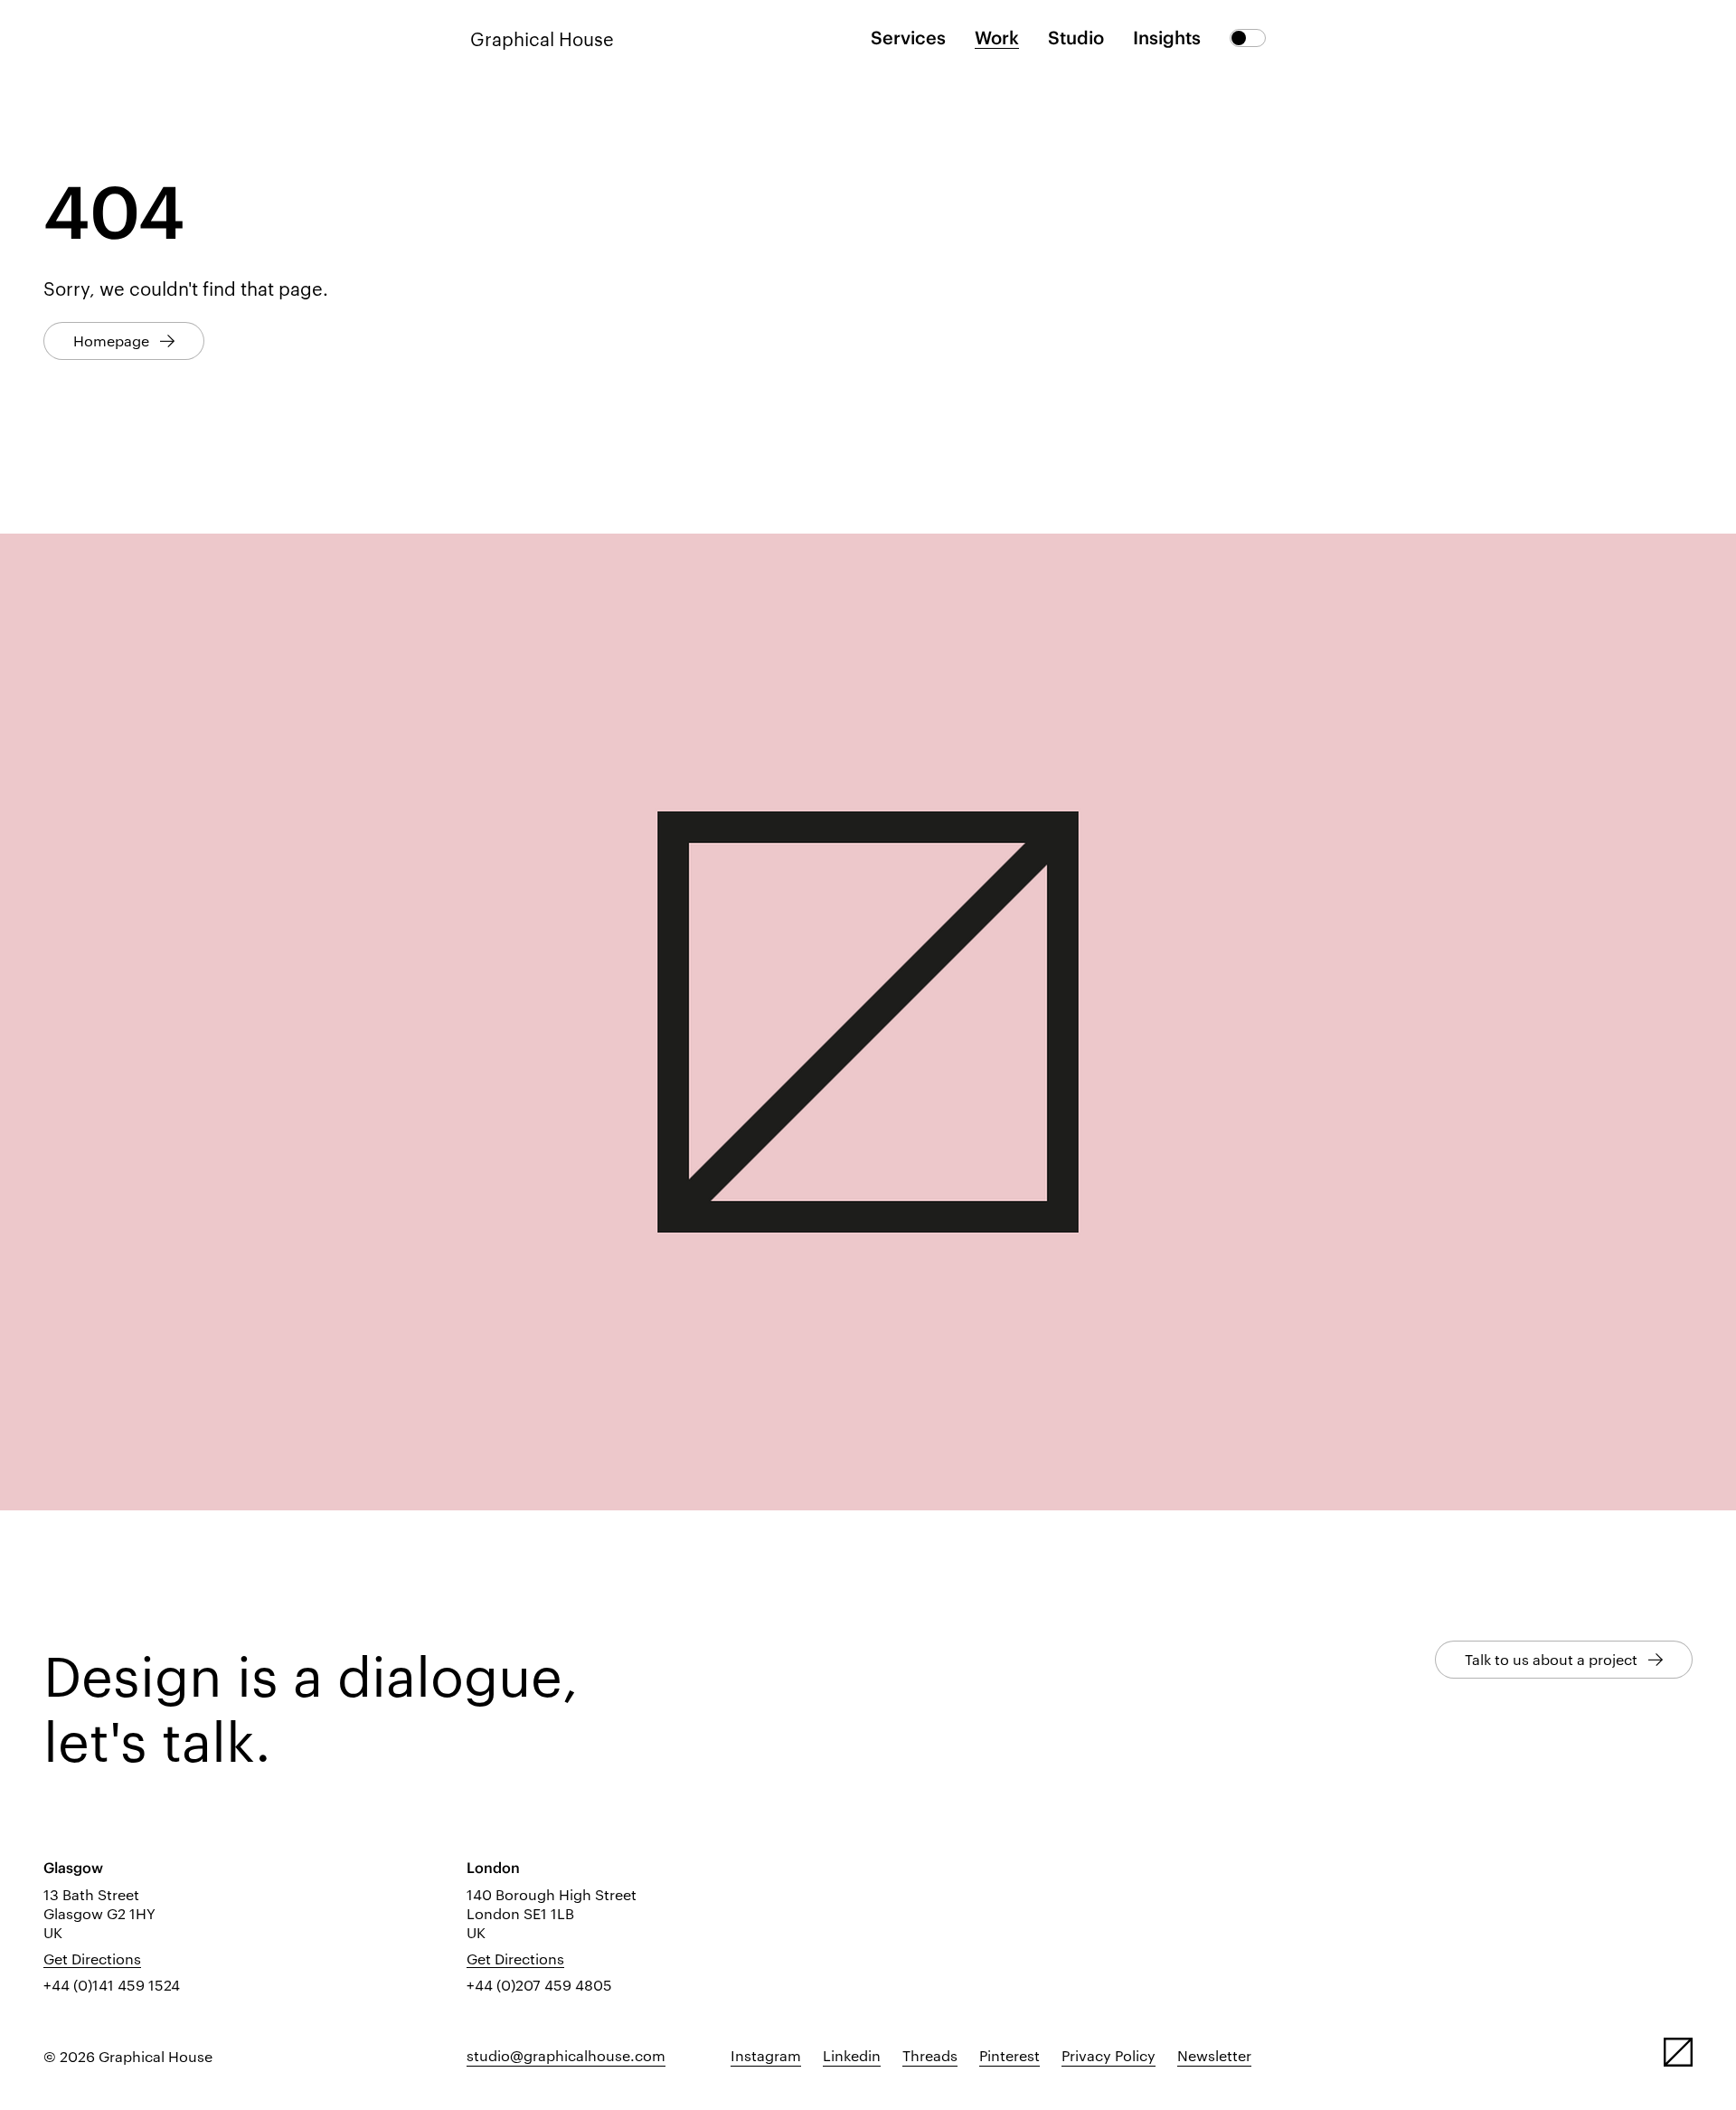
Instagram (766, 2055)
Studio (1076, 38)
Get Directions (92, 1959)
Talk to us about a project (1551, 1659)
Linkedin (852, 2055)
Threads (930, 2055)
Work (997, 38)
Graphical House (542, 38)
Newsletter (1214, 2055)
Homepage (111, 341)
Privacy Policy (1109, 2055)
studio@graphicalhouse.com (566, 2055)
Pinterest (1010, 2055)
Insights (1167, 38)
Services (908, 38)
